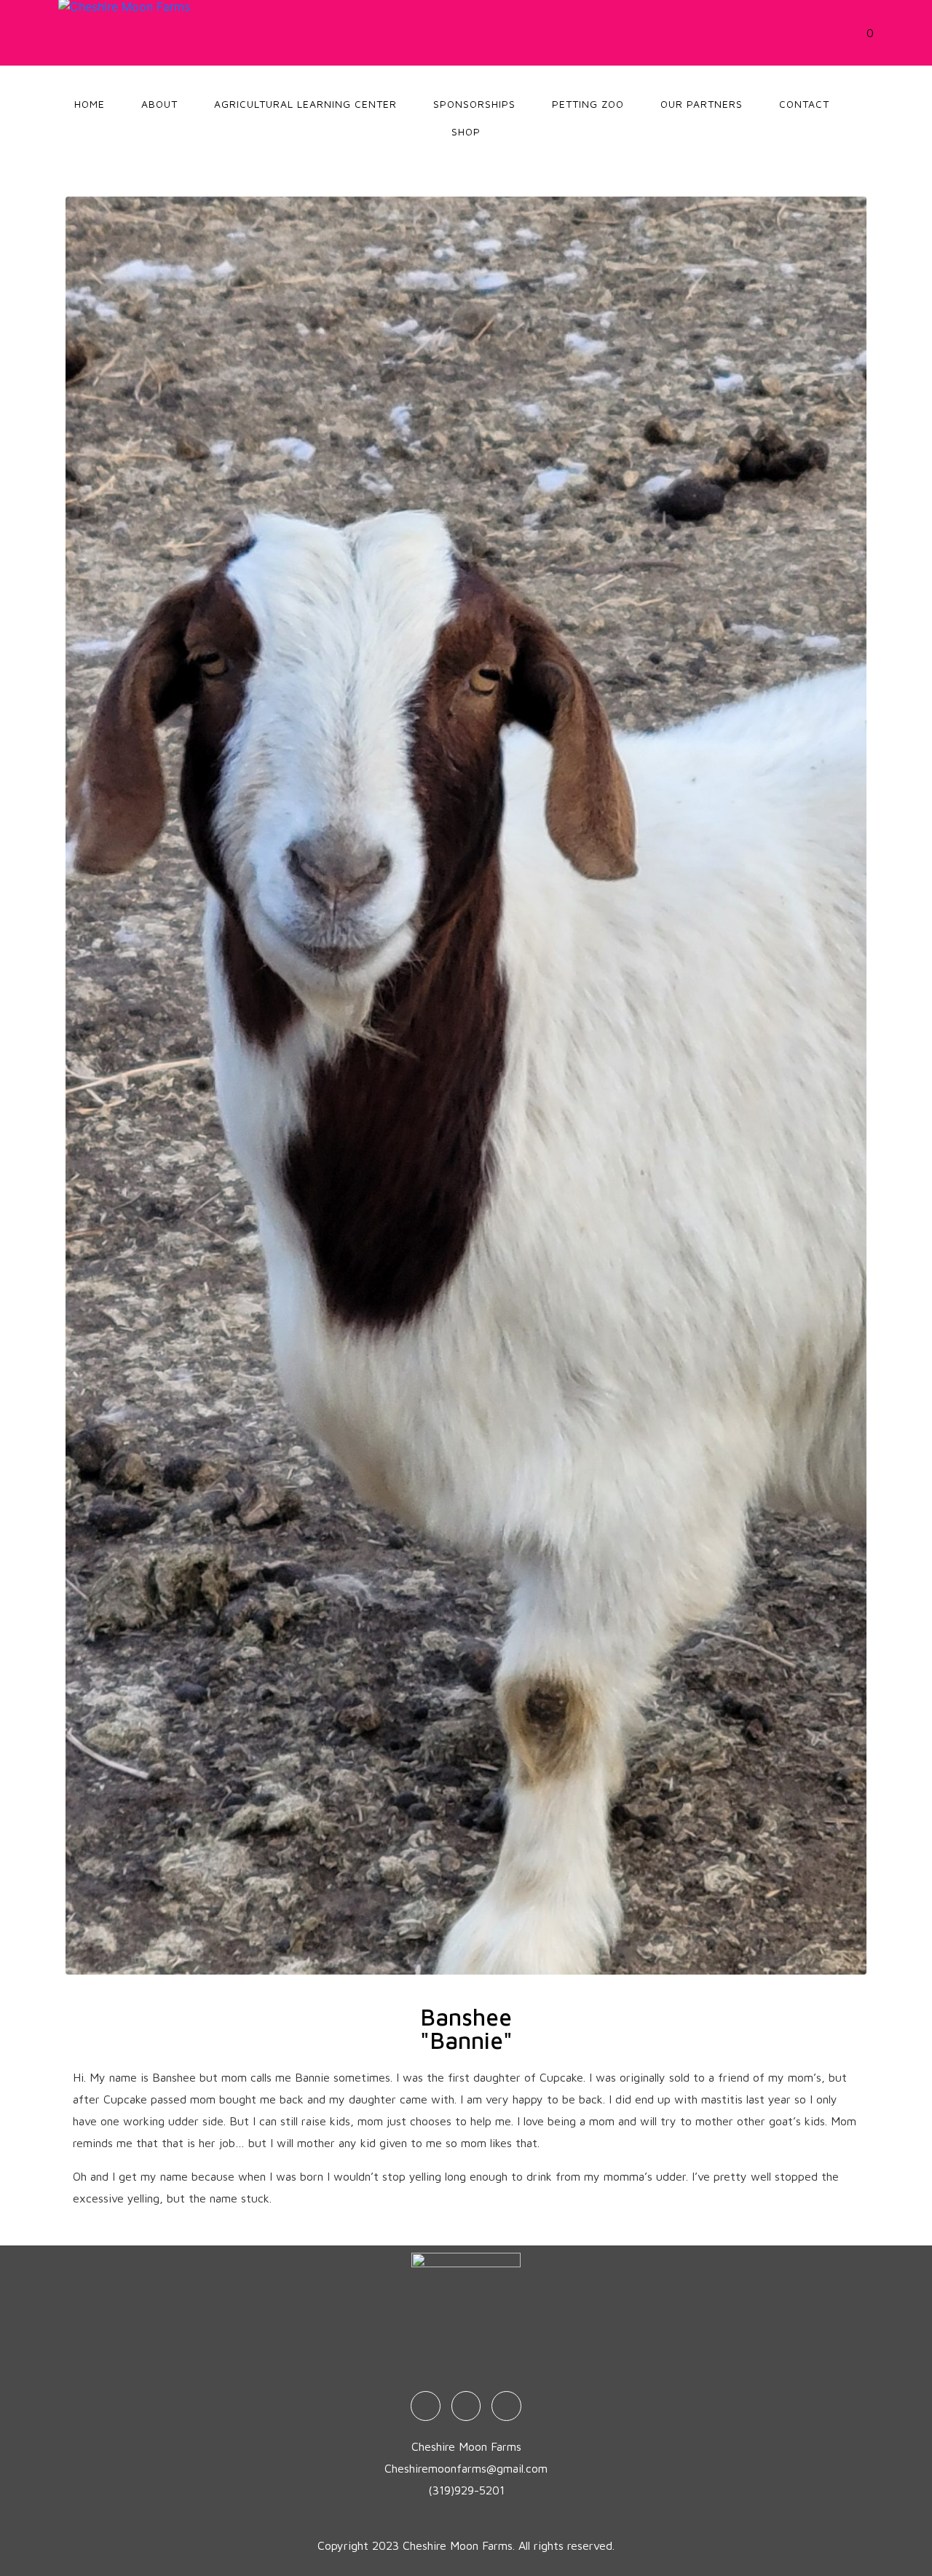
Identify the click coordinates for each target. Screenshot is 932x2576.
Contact (804, 104)
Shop (466, 131)
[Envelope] (506, 2406)
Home (90, 104)
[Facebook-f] (426, 2406)
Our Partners (702, 104)
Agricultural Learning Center (305, 104)
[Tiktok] (466, 2406)
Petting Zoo (588, 104)
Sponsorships (474, 104)
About (159, 104)
